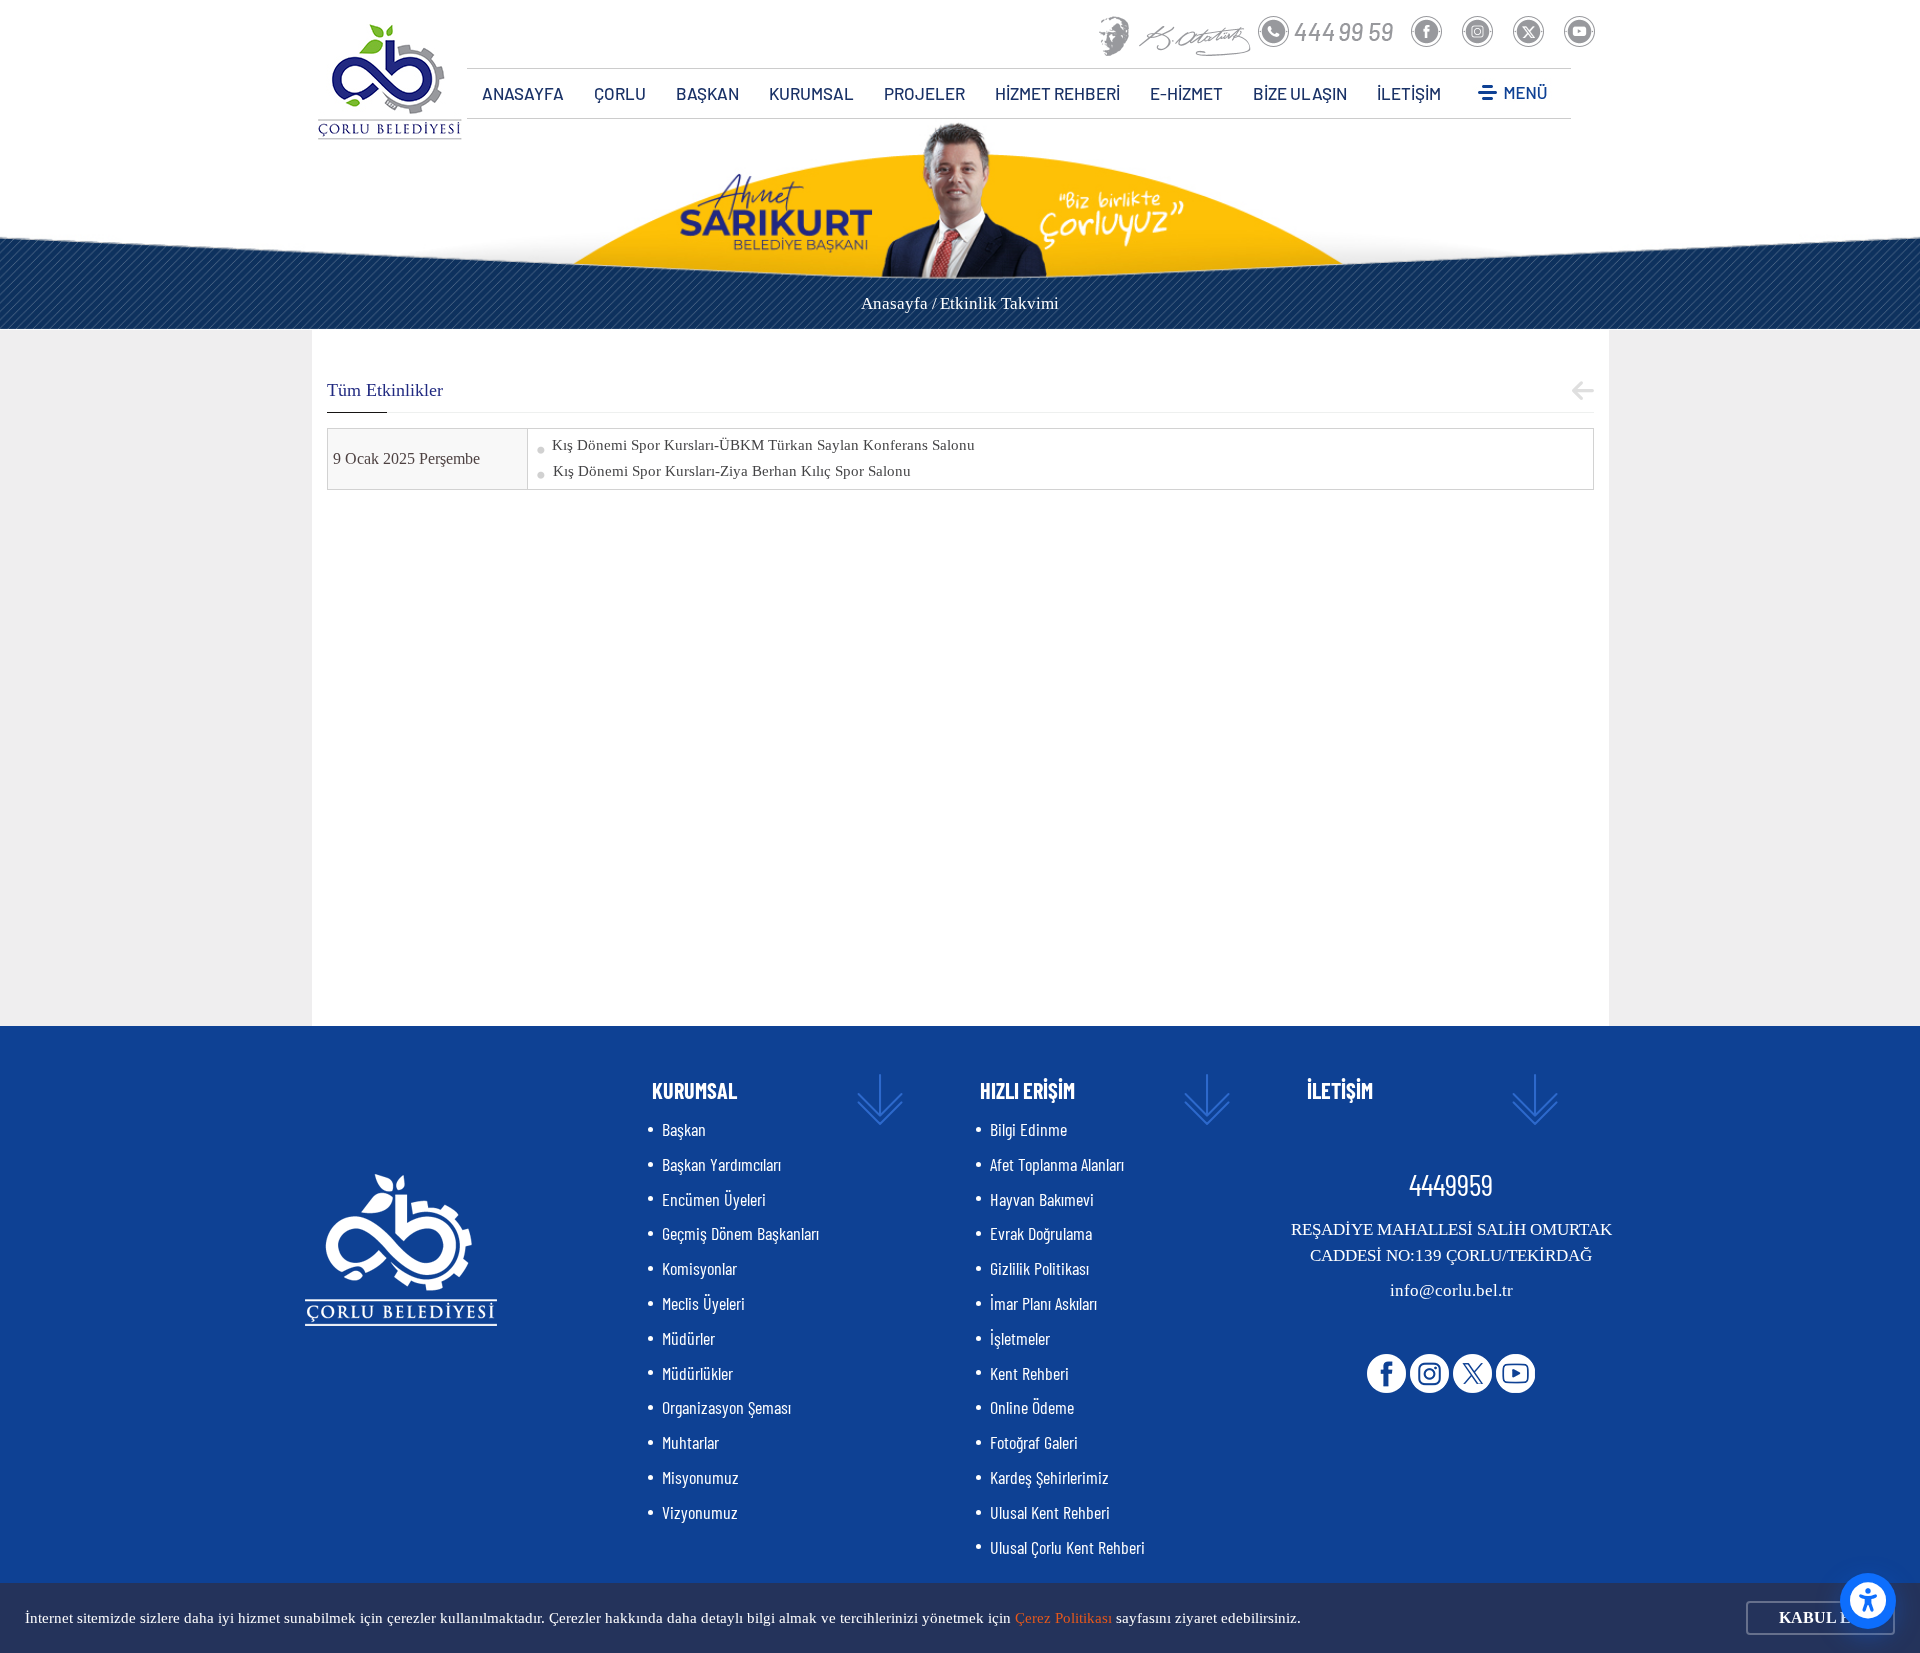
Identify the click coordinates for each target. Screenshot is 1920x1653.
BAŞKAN (707, 93)
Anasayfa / (899, 303)
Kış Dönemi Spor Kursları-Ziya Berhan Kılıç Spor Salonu (732, 471)
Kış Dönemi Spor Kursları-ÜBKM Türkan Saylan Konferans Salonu (763, 445)
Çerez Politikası (1063, 1618)
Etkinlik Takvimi (999, 303)
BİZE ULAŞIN (1300, 93)
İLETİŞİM (1409, 93)
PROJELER (924, 93)
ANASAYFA (523, 93)
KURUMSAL (811, 93)
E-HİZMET (1186, 93)
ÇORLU (620, 93)
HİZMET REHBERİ (1057, 93)
